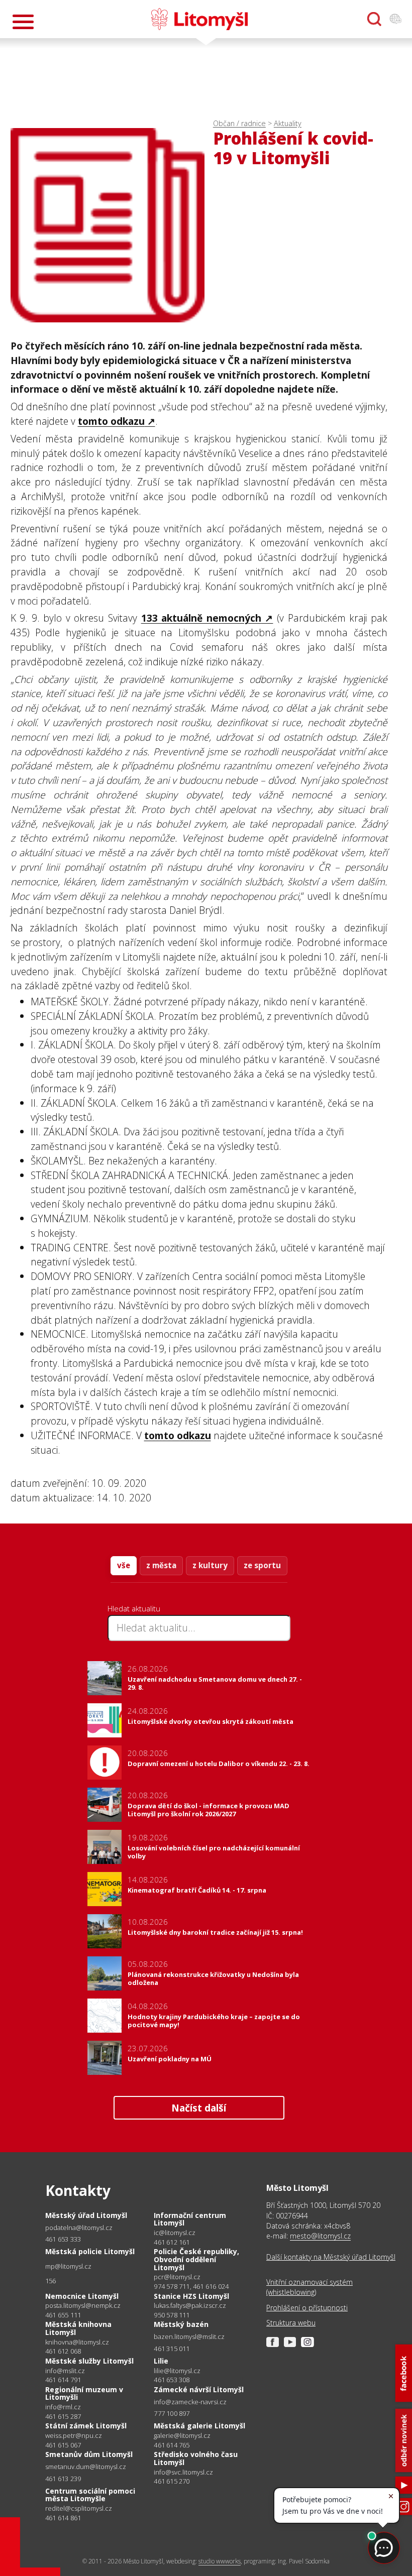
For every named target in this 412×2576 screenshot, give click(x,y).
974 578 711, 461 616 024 (191, 2286)
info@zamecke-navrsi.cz (190, 2402)
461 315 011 (172, 2349)
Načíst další (199, 2108)
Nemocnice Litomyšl (82, 2296)
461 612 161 (172, 2242)
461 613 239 (63, 2479)
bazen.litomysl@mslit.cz (189, 2337)
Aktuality (288, 123)
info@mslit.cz (65, 2371)
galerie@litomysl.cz (182, 2436)
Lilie (161, 2361)
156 (51, 2281)
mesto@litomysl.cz (320, 2236)
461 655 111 (63, 2315)
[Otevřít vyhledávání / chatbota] (374, 19)
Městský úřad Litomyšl (86, 2215)
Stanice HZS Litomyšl (191, 2296)
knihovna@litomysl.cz (77, 2342)
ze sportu (262, 1565)
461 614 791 (63, 2380)
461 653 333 (63, 2239)
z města (161, 1565)
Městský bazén (181, 2324)
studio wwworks (220, 2561)
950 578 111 (172, 2315)
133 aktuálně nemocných (201, 618)
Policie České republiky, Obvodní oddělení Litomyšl (196, 2259)
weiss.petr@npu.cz (74, 2436)
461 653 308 (172, 2380)
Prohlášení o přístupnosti (307, 2308)
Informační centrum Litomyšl (190, 2219)
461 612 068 (63, 2351)
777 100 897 (172, 2413)
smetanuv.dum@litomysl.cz (86, 2467)
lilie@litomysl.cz (177, 2371)
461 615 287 (63, 2416)
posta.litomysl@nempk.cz (83, 2306)
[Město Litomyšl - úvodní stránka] (199, 19)
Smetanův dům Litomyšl (89, 2454)
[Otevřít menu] (23, 22)
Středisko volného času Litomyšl (196, 2458)
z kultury (210, 1565)
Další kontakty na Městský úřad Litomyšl (331, 2257)
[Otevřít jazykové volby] (395, 19)
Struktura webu (291, 2323)
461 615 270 (172, 2481)
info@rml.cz (63, 2407)
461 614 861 (63, 2518)
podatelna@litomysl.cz (79, 2228)
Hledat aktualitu (134, 1608)
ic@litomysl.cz (175, 2233)
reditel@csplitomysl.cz (79, 2508)
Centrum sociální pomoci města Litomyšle (90, 2495)
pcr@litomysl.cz (177, 2277)
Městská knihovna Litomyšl (78, 2328)
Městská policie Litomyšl (90, 2251)
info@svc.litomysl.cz (183, 2472)
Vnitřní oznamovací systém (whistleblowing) (310, 2287)
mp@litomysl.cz (68, 2266)
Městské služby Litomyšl (89, 2361)
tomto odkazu (111, 421)
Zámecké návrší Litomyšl (199, 2389)
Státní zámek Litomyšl (86, 2426)
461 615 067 (63, 2445)
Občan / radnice (239, 123)
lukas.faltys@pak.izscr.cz (190, 2306)
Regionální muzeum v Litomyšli (84, 2393)
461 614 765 (172, 2445)
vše (124, 1565)
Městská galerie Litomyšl (199, 2426)
